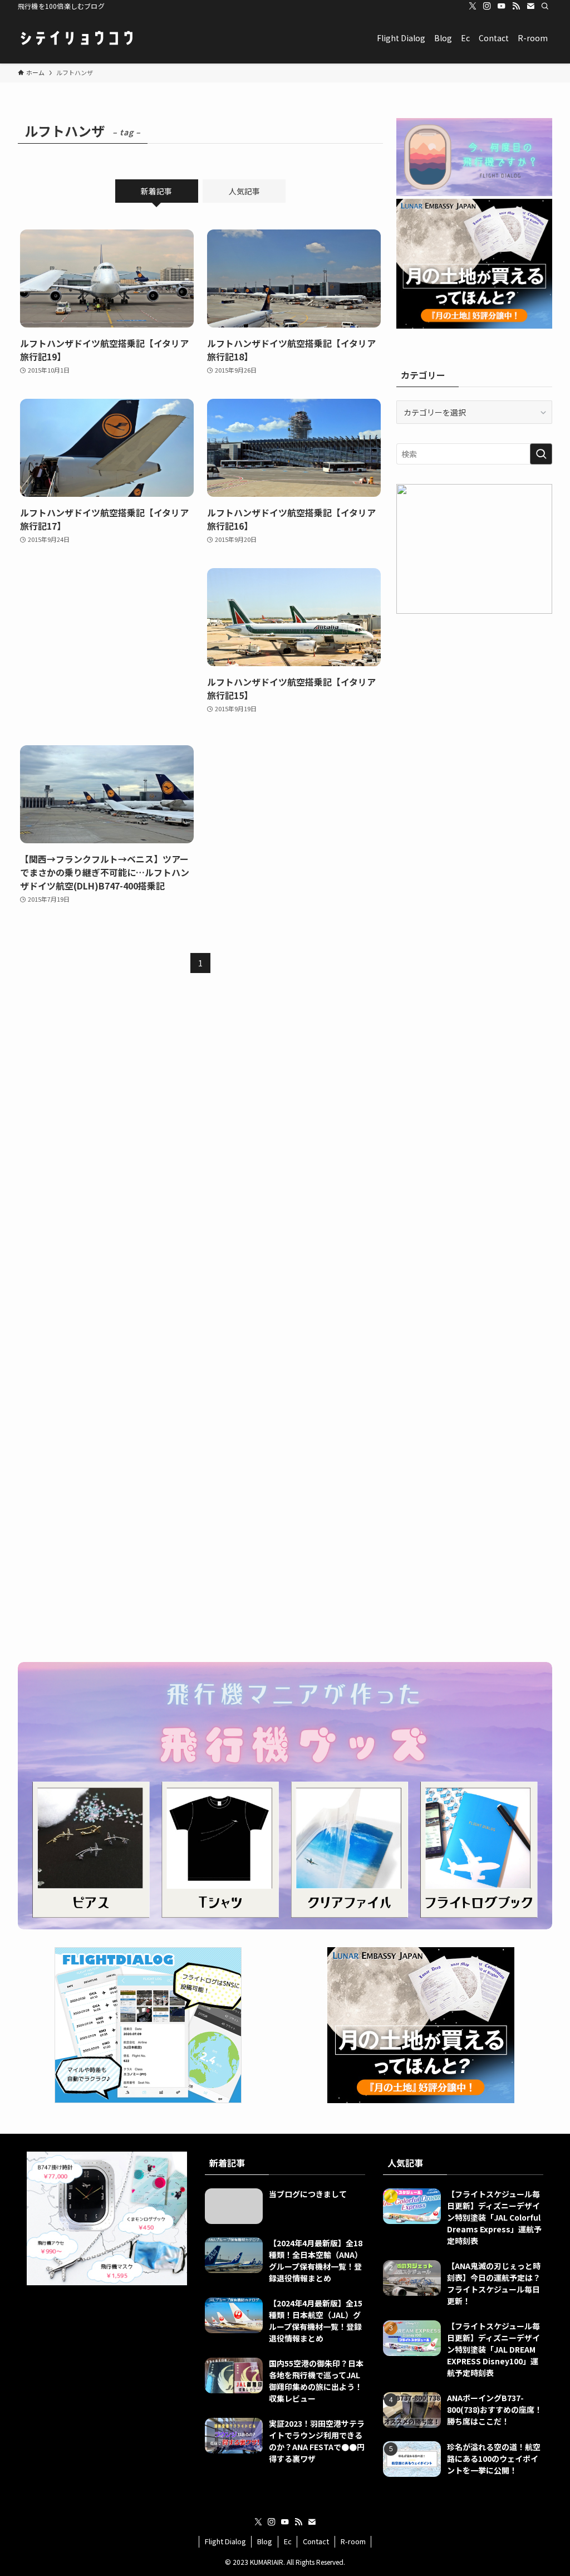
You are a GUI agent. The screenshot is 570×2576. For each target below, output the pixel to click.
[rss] (516, 6)
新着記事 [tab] (156, 191)
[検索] (545, 6)
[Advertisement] (107, 646)
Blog (265, 2541)
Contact (316, 2541)
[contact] (530, 6)
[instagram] (487, 6)
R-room (353, 2541)
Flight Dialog (225, 2541)
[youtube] (502, 6)
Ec (288, 2541)
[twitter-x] (473, 6)
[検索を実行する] (541, 454)
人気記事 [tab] (244, 191)
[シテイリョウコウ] (76, 38)
